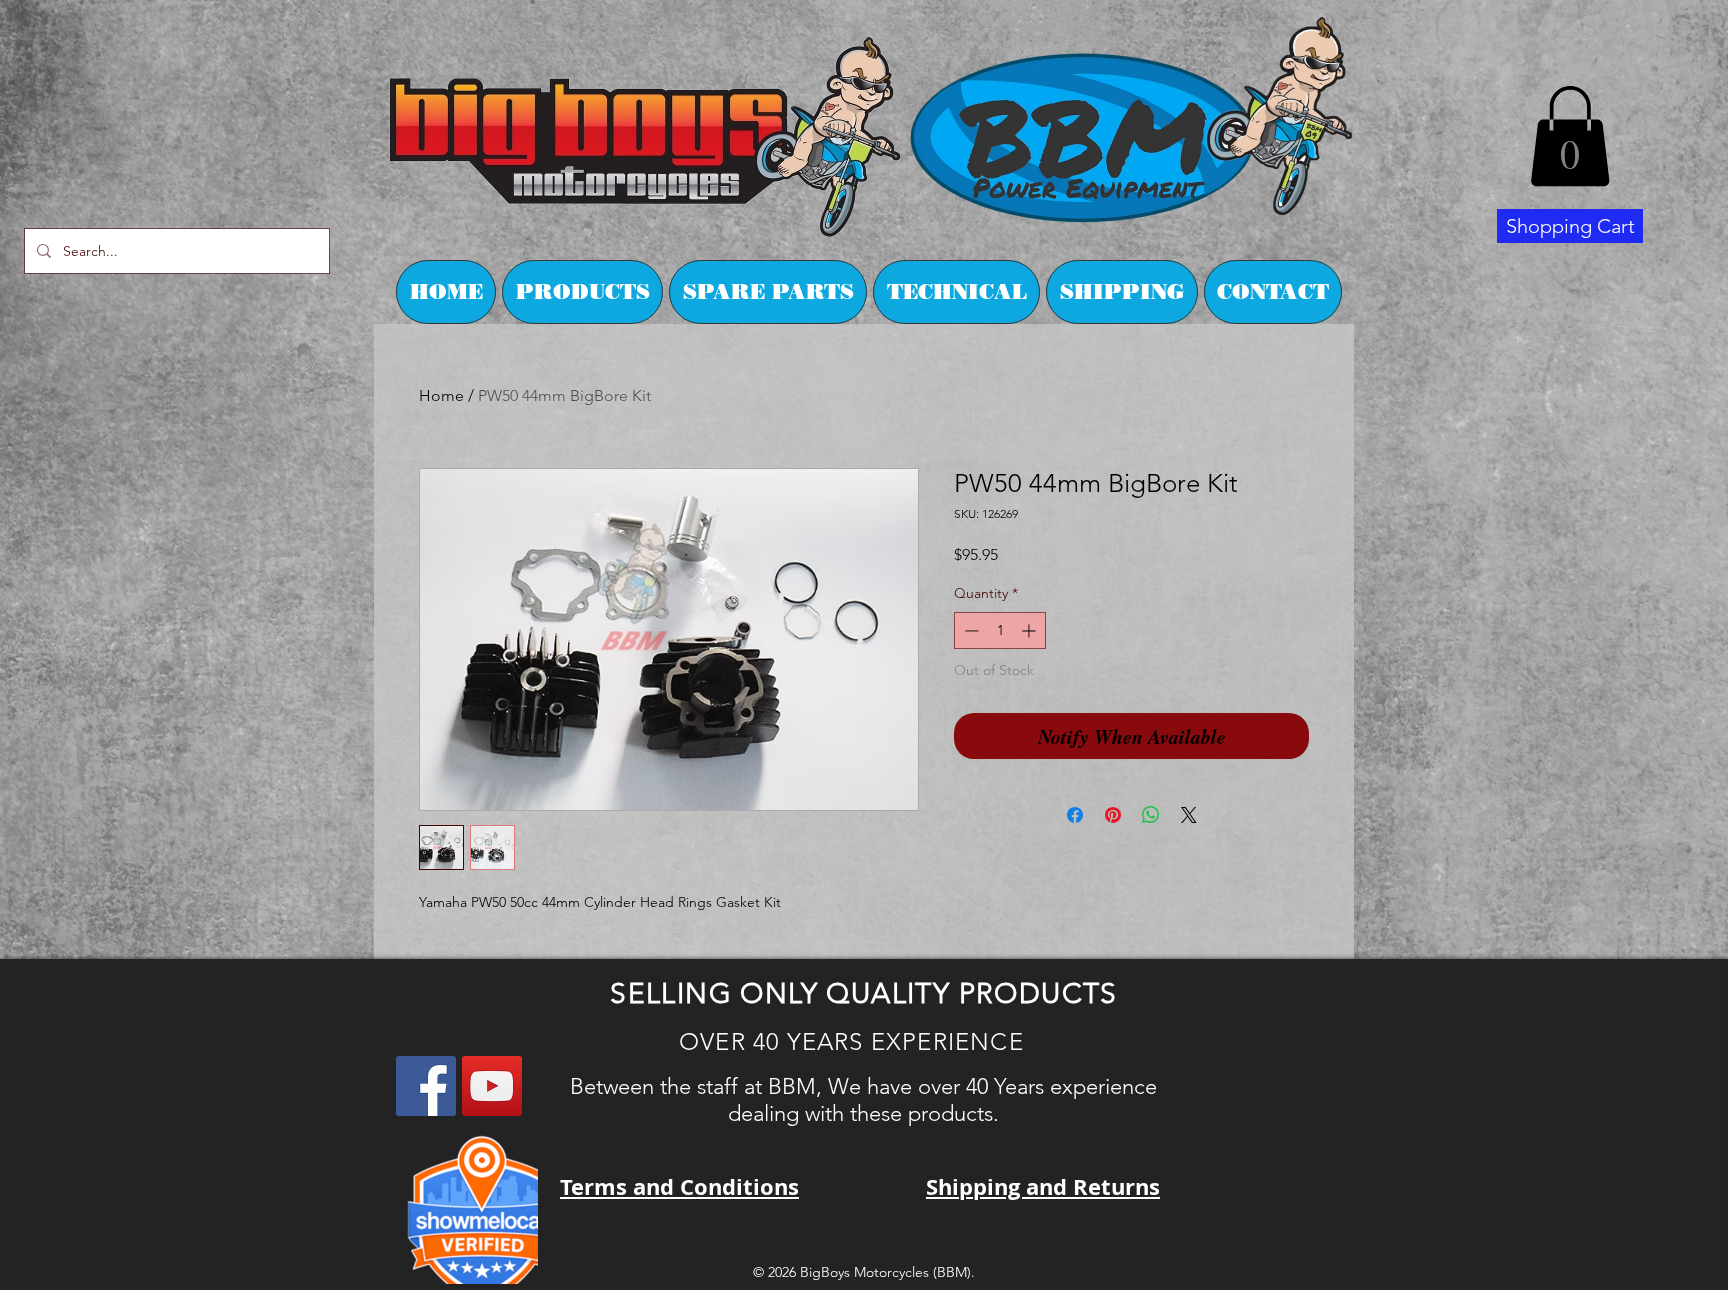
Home (441, 395)
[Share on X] (1189, 815)
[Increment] (1030, 630)
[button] (1570, 136)
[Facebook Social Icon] (426, 1086)
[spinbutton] (1000, 630)
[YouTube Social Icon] (492, 1086)
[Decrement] (969, 630)
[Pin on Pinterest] (1113, 815)
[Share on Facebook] (1075, 815)
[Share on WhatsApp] (1151, 815)
